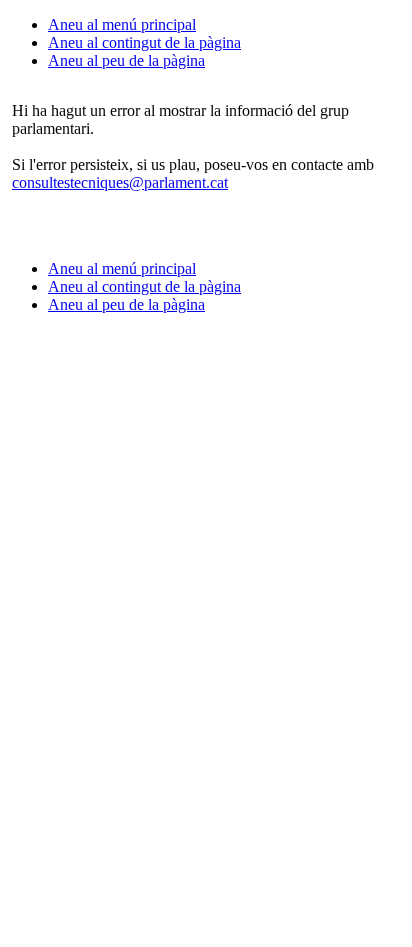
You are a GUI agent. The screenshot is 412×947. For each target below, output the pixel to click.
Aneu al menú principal (122, 24)
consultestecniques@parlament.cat (120, 182)
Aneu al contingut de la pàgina (144, 42)
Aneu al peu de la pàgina (126, 60)
